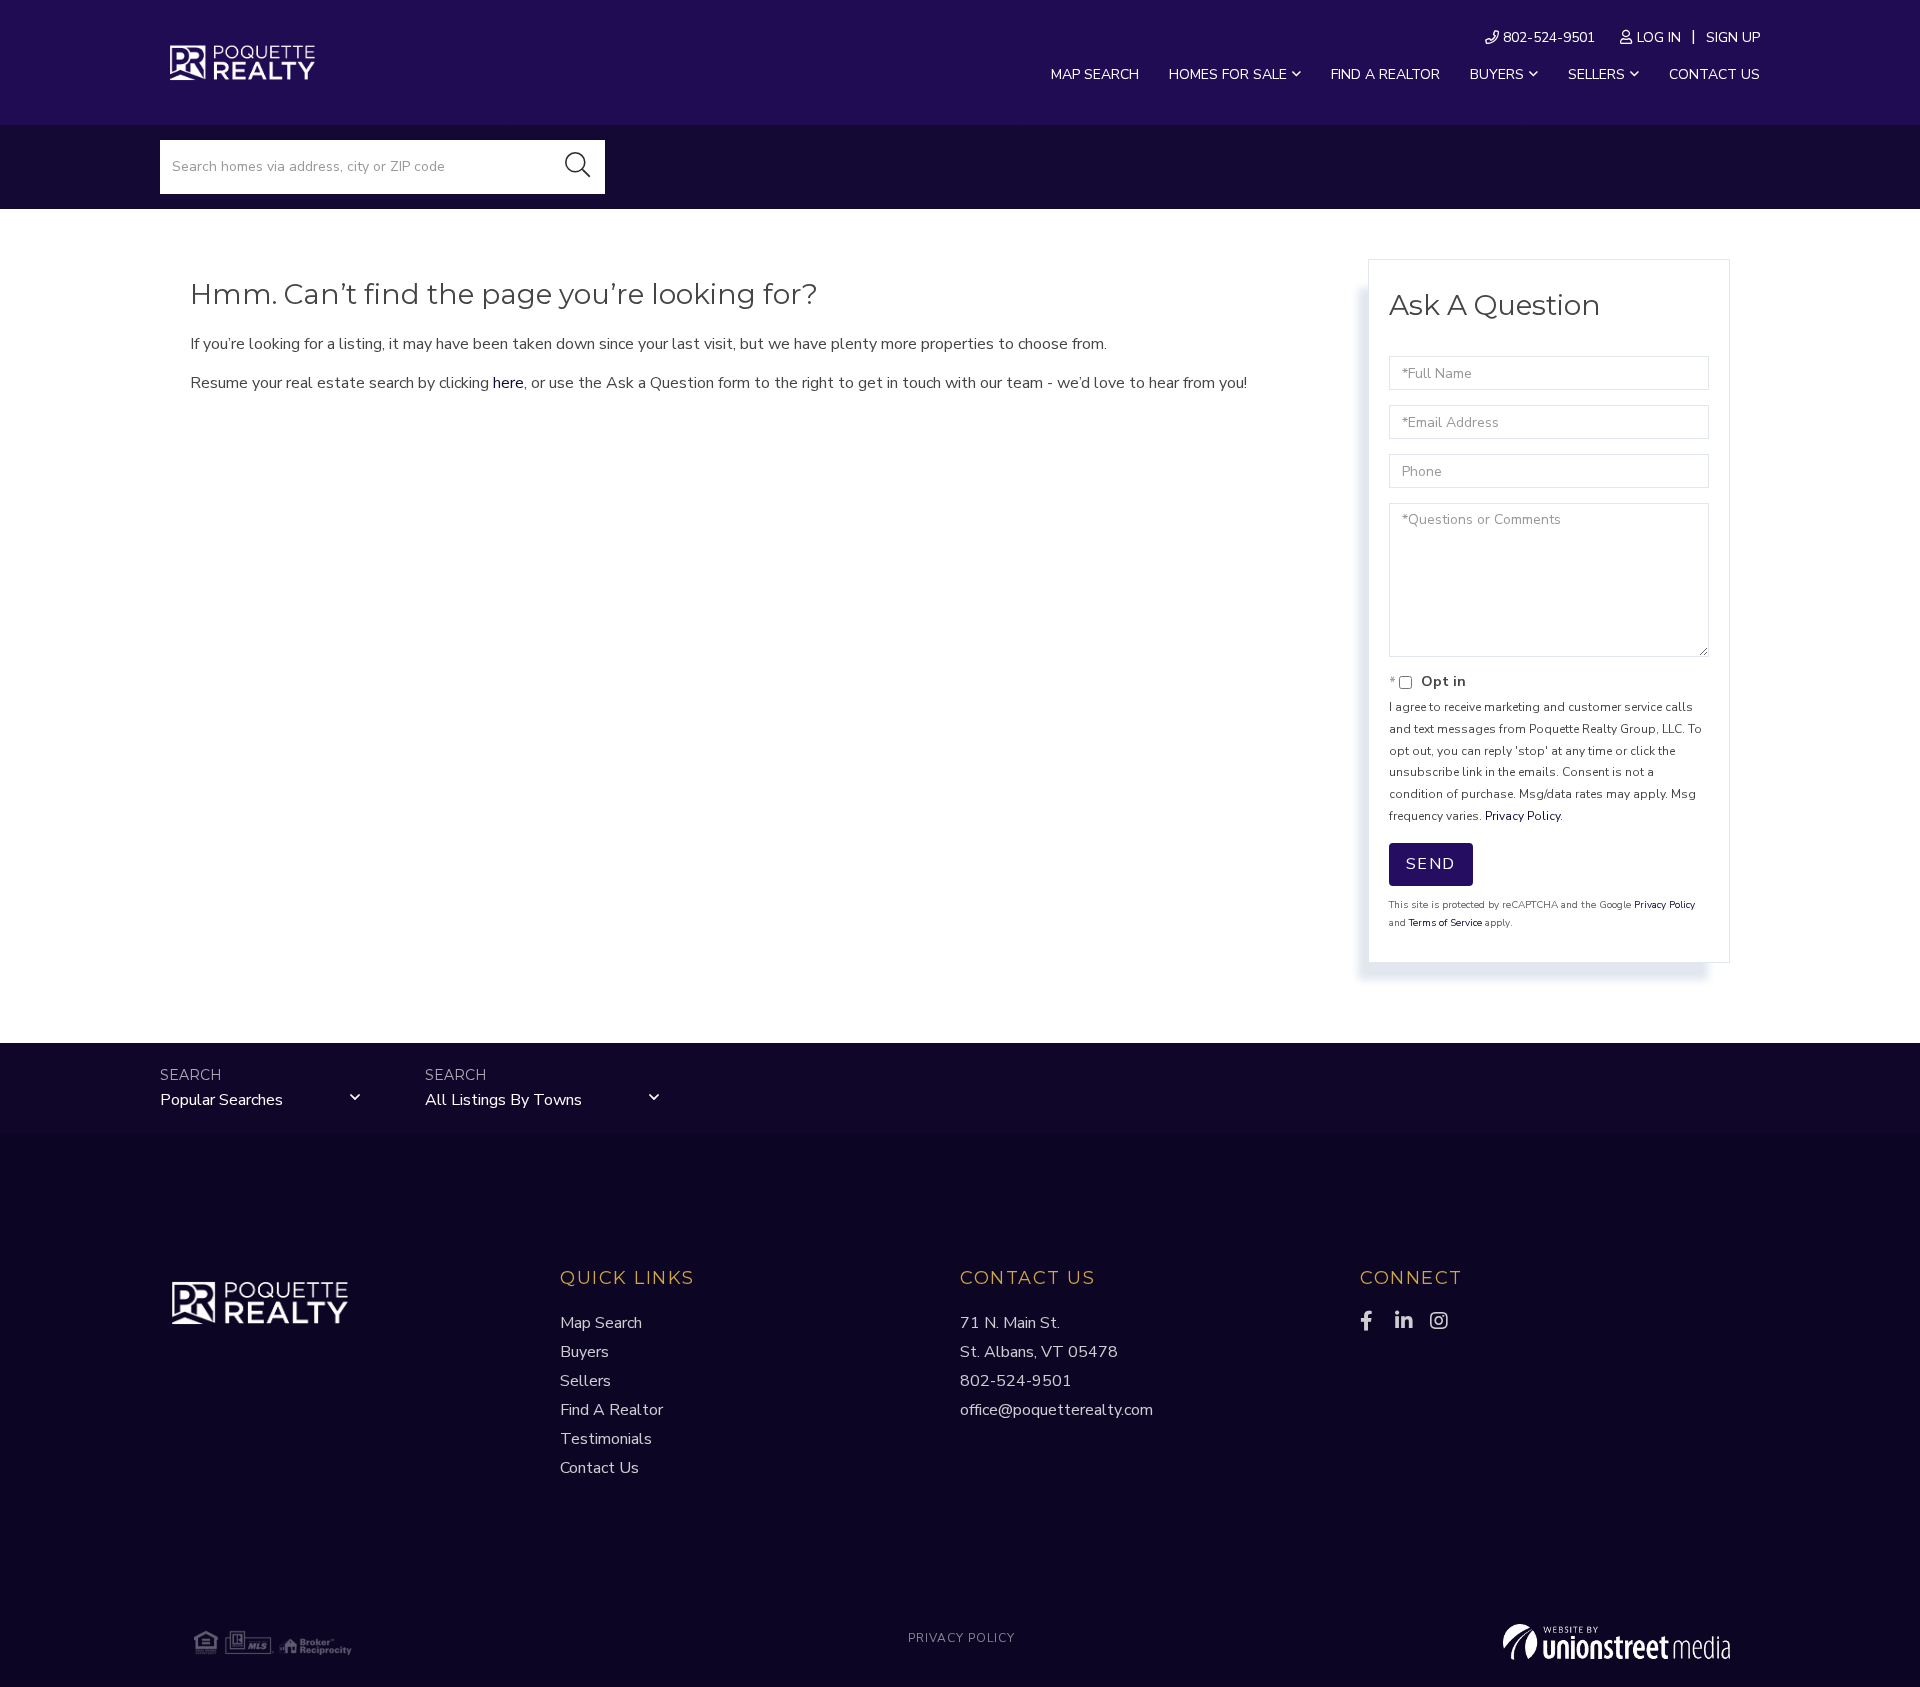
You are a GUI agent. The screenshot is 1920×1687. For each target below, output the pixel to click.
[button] (578, 167)
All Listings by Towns (503, 1100)
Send (1431, 864)
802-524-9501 (1547, 37)
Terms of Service (1445, 923)
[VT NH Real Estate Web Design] (1474, 1642)
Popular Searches (221, 1100)
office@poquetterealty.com (1056, 1410)
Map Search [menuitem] (1095, 74)
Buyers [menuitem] (1497, 74)
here (508, 383)
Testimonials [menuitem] (606, 1439)
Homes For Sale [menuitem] (1228, 74)
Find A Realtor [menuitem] (611, 1410)
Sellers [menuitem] (1596, 74)
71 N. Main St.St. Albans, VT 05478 (1039, 1337)
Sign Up (1733, 37)
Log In (1659, 37)
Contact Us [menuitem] (1714, 74)
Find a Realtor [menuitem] (1385, 74)
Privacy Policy (1522, 816)
